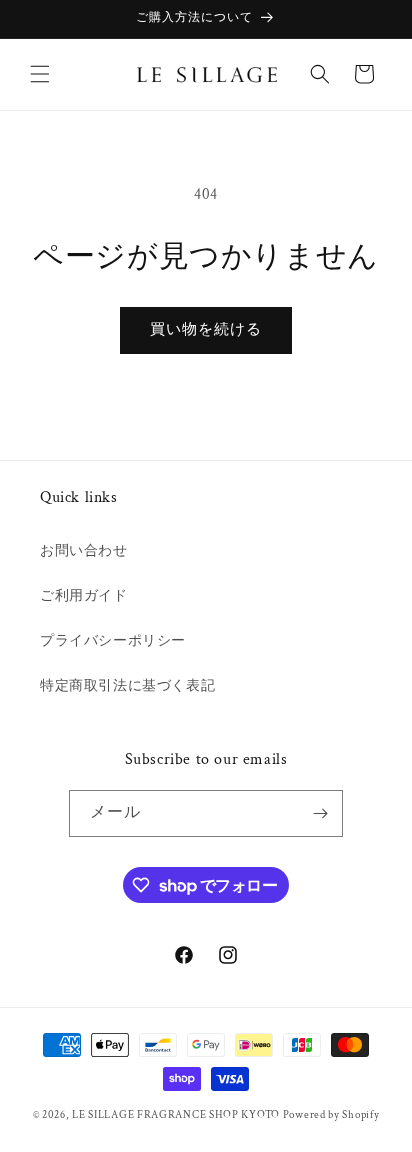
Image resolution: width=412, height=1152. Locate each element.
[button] (40, 74)
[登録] (320, 813)
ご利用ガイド (84, 596)
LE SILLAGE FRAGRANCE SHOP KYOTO (176, 1115)
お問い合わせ (84, 551)
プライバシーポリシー (113, 641)
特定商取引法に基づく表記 (127, 686)
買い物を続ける (206, 329)
